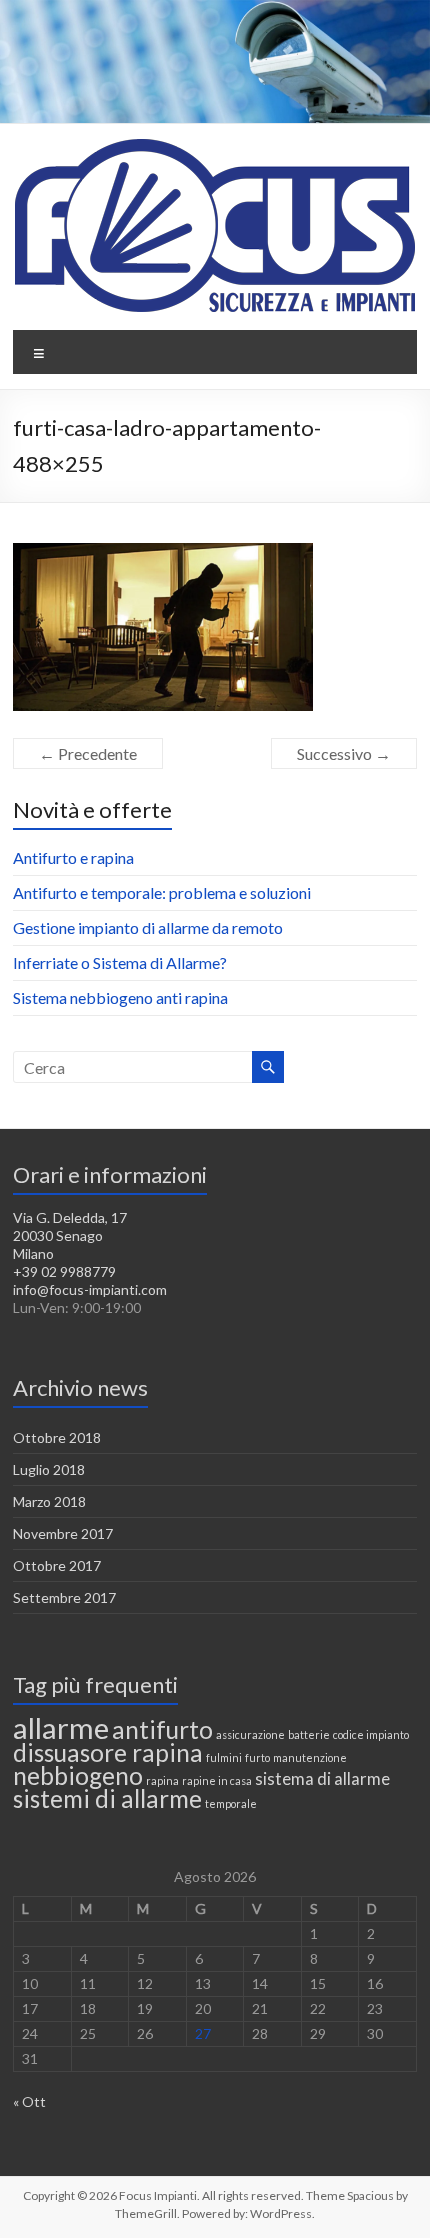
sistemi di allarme (107, 1798)
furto (257, 1757)
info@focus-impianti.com (90, 1289)
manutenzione (310, 1757)
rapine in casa (217, 1780)
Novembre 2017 (63, 1533)
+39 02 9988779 (64, 1271)
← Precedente (88, 753)
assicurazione (250, 1734)
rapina (162, 1780)
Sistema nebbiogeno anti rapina (120, 997)
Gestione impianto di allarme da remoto (148, 927)
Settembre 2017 (64, 1597)
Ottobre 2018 (57, 1437)
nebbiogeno (78, 1775)
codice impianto (371, 1734)
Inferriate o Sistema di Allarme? (120, 962)
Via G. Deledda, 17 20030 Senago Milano (70, 1235)
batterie (309, 1734)
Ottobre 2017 (57, 1565)
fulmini (224, 1757)
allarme (61, 1727)
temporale (231, 1803)
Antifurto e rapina (73, 857)
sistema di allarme (322, 1778)
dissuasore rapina (108, 1752)
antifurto (162, 1729)
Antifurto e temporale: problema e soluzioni (162, 892)
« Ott (29, 2101)
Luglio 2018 (49, 1469)
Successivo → (344, 753)
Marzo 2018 (49, 1501)
